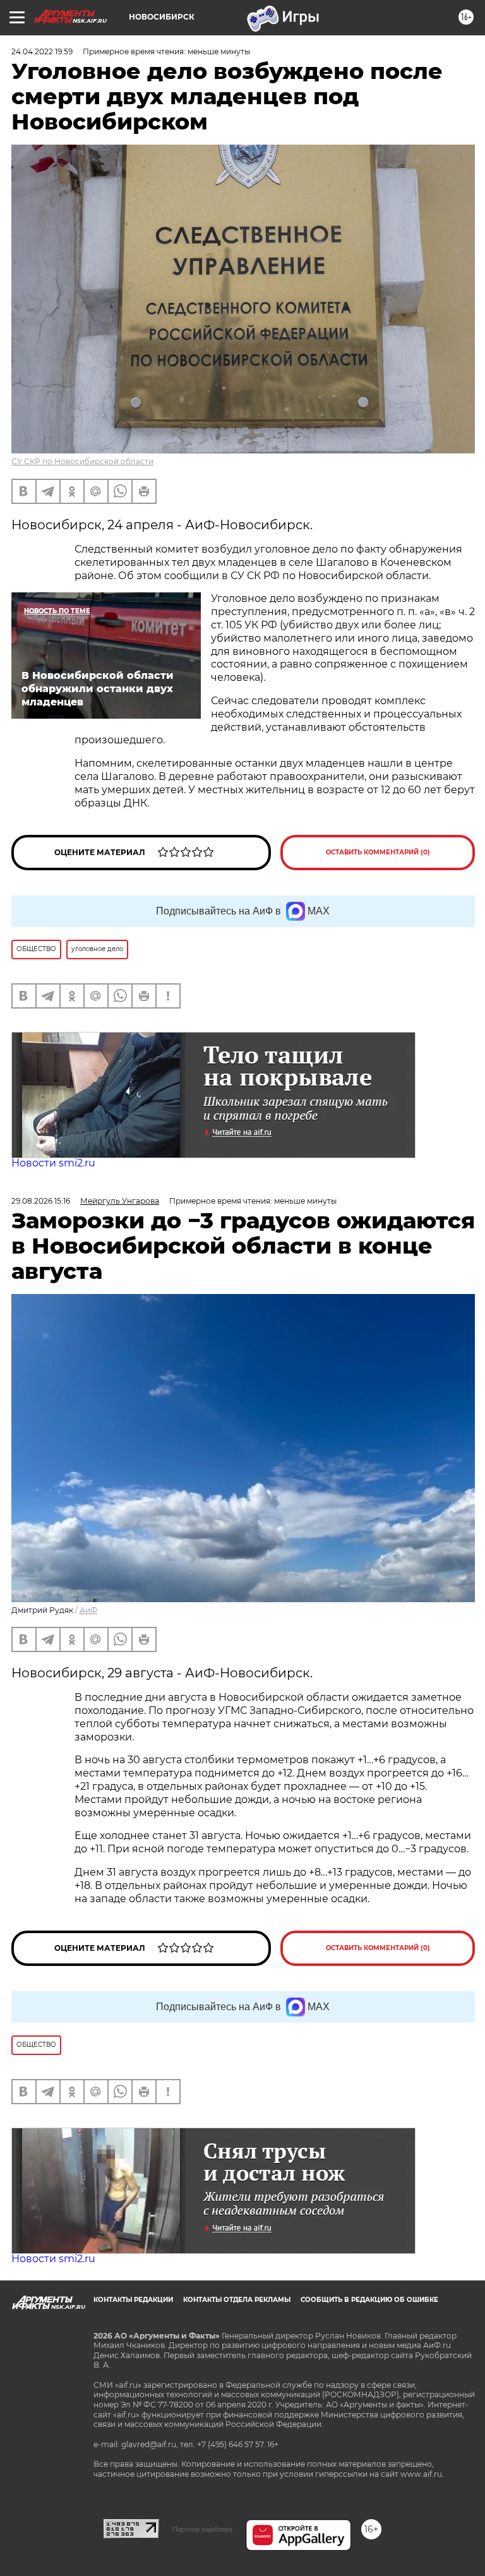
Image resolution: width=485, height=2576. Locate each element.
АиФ (88, 1610)
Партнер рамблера (202, 2529)
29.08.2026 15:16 (41, 1201)
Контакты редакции (133, 2300)
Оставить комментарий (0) (378, 852)
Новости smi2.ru (53, 1163)
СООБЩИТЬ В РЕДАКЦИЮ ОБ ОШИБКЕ (369, 2300)
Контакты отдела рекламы (237, 2300)
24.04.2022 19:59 (42, 51)
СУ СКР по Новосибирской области (82, 461)
